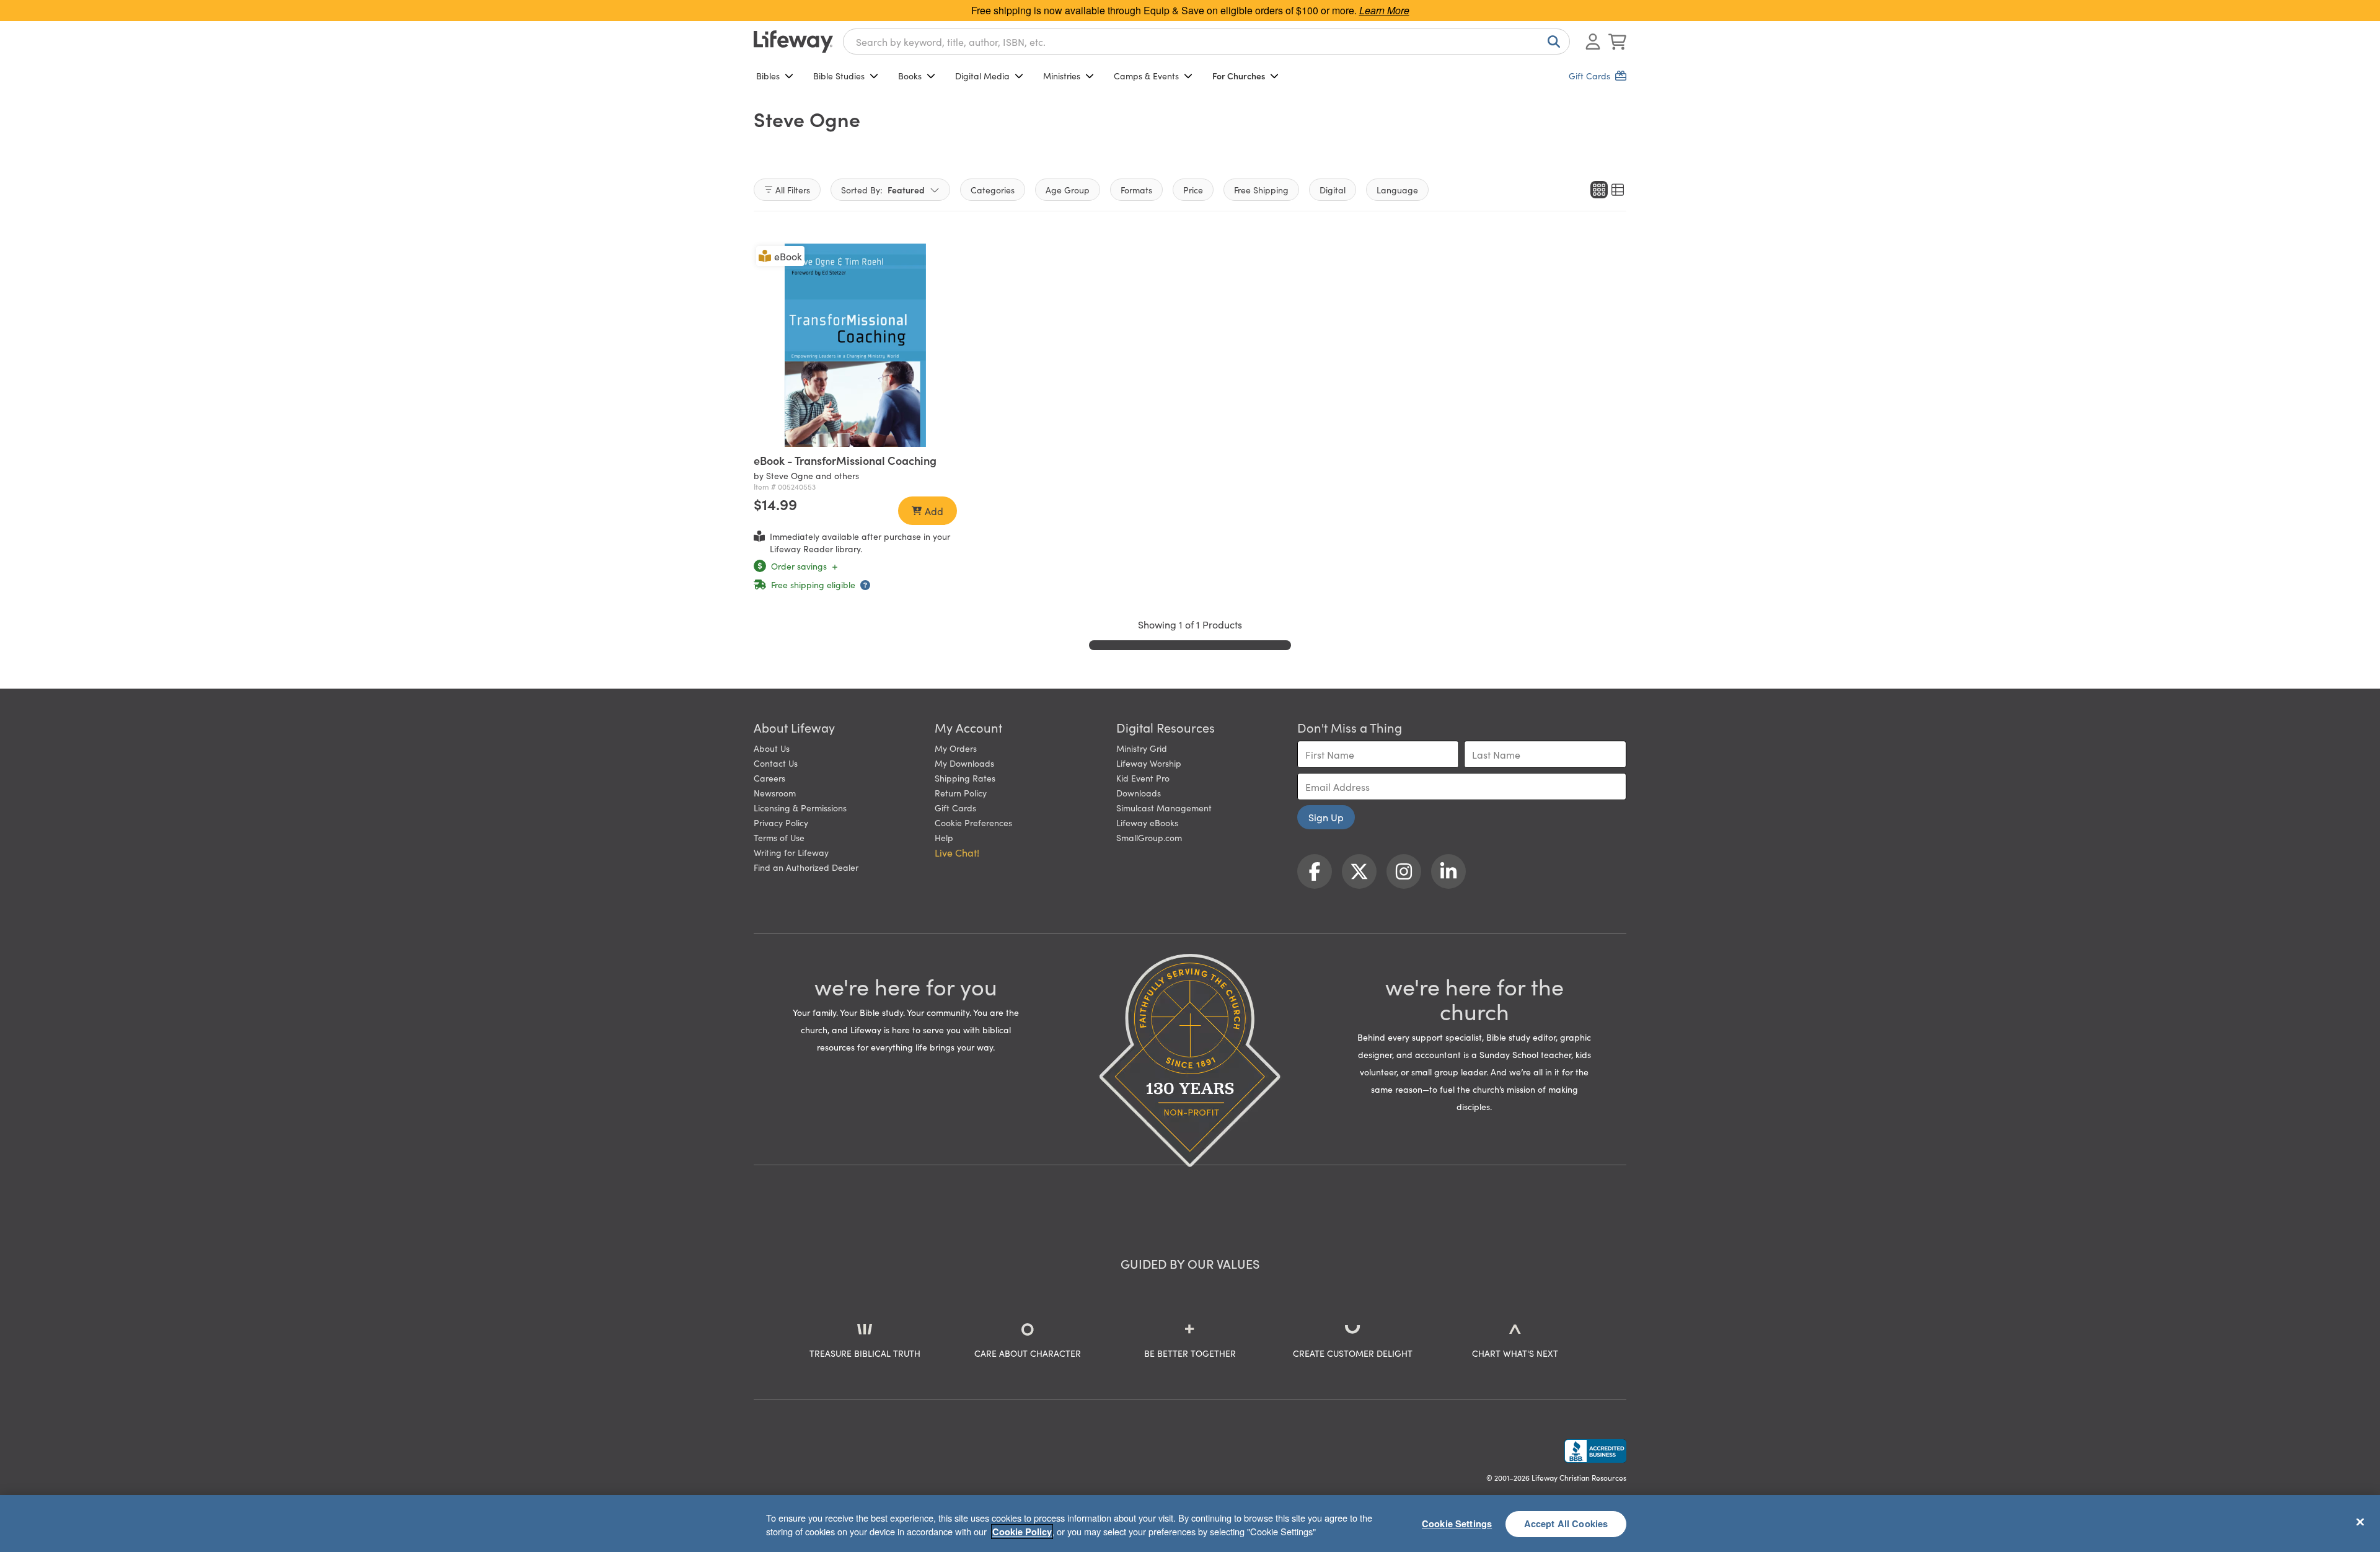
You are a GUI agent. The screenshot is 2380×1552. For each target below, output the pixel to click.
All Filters (793, 190)
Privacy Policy (781, 822)
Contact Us (776, 763)
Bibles (768, 76)
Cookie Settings (1457, 1523)
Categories (993, 190)
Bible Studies (839, 76)
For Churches (1239, 76)
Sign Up (1326, 817)
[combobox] (1206, 42)
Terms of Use (779, 837)
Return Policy (961, 793)
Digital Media (982, 76)
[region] (1190, 1523)
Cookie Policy (1022, 1532)
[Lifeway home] (793, 42)
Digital (1333, 190)
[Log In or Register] (1593, 42)
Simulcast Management (1164, 808)
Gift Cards (955, 808)
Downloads (1139, 793)
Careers (769, 778)
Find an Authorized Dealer (806, 867)
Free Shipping (1261, 190)
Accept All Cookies (1566, 1523)
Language (1397, 190)
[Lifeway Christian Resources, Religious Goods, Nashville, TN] (1595, 1451)
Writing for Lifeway (791, 852)
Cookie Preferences (973, 822)
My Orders (956, 748)
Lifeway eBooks (1147, 822)
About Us (772, 748)
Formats (1136, 190)
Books (910, 76)
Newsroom (775, 793)
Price (1193, 190)
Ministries (1062, 76)
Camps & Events (1146, 76)
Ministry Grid (1142, 748)
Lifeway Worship (1149, 763)
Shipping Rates (965, 778)
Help (944, 837)
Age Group (1068, 190)
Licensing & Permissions (800, 808)
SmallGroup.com (1149, 837)
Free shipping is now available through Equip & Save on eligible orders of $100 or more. (1190, 10)
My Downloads (964, 763)
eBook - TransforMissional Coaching (845, 460)
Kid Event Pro (1143, 778)
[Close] (2360, 1522)
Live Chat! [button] (957, 852)
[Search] (1551, 42)
